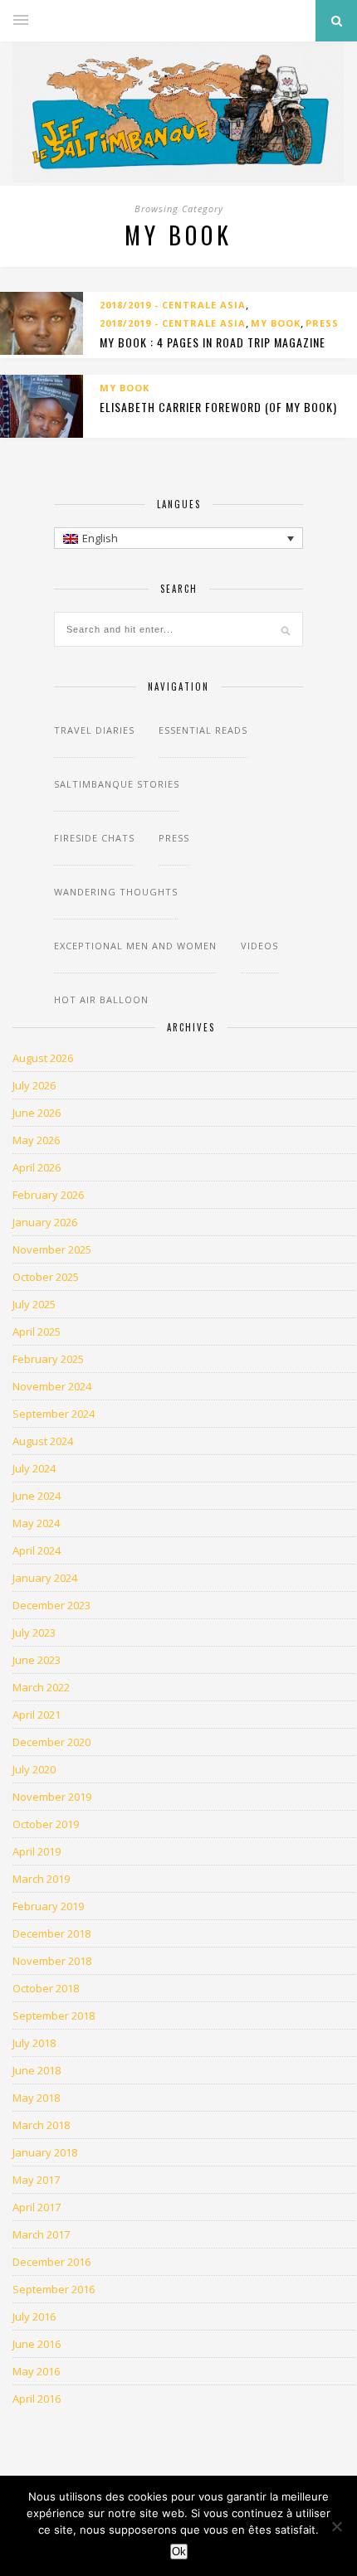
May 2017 (36, 2180)
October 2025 (46, 1277)
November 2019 (52, 1797)
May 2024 (36, 1523)
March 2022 (41, 1687)
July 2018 (34, 2043)
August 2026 (43, 1058)
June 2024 (37, 1496)
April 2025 (37, 1332)
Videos (259, 946)
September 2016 (54, 2289)
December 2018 (51, 1933)
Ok (179, 2552)
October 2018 (46, 1988)
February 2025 (48, 1359)
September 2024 (54, 1414)
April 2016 (37, 2399)
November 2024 (52, 1386)
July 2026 (34, 1085)
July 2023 (34, 1632)
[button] (178, 538)
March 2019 (41, 1879)
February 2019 (48, 1906)
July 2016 (34, 2316)
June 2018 (37, 2070)
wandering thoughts (116, 892)
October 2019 (46, 1824)
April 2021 (37, 1715)
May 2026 (36, 1140)
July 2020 (34, 1769)
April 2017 (37, 2207)
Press (322, 323)
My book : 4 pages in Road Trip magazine (213, 342)
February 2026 (48, 1195)
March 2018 (41, 2125)
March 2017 (41, 2234)
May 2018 (36, 2098)
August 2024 (43, 1441)
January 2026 (45, 1222)
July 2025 (34, 1304)
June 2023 (37, 1660)
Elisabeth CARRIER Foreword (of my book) (218, 407)
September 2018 (54, 2016)
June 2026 (37, 1113)
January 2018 (45, 2152)
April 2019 (37, 1851)
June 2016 (37, 2344)
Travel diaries (94, 730)
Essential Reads (203, 730)
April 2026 (37, 1167)
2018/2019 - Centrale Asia (173, 305)
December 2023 (51, 1605)
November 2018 (52, 1961)
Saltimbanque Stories (117, 784)
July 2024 (34, 1468)
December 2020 (51, 1742)
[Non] (336, 2526)
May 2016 (36, 2371)
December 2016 (51, 2262)
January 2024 (45, 1578)
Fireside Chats (94, 838)
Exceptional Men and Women (135, 946)
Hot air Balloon (101, 999)
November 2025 (52, 1249)
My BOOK (276, 323)
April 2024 (37, 1550)
